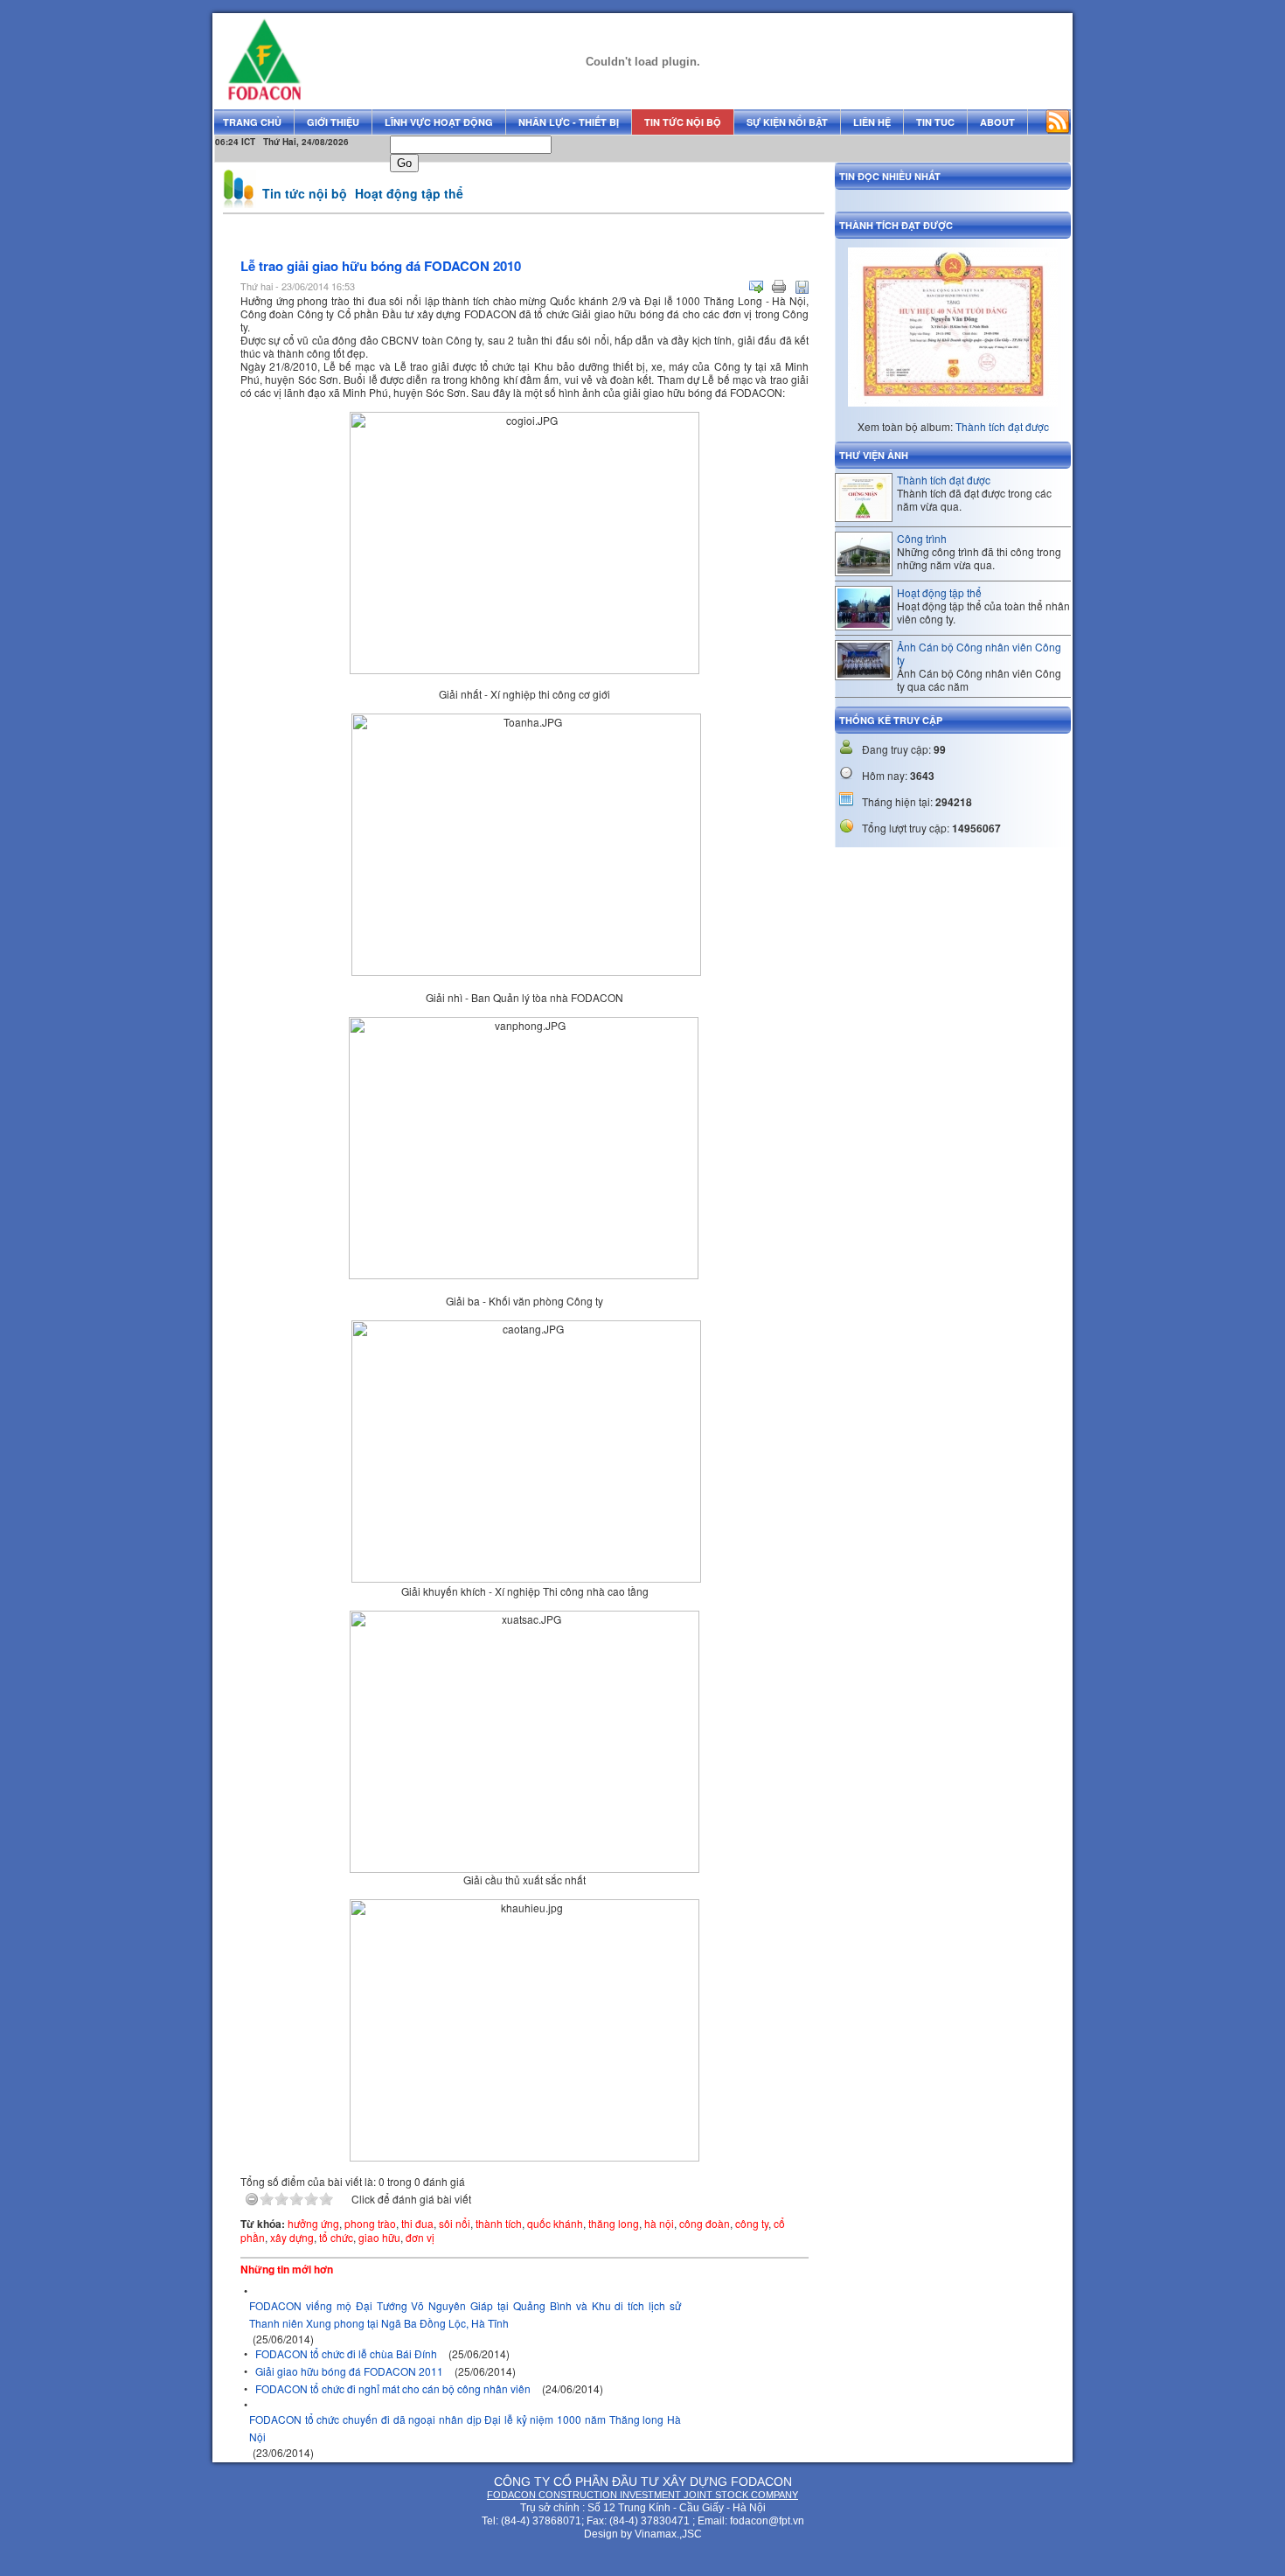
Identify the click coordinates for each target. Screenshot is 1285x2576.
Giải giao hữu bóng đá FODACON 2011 (349, 2371)
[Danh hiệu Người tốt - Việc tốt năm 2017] (953, 419)
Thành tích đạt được (1002, 426)
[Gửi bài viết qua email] (756, 287)
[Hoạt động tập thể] (864, 623)
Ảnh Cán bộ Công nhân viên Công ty (979, 653)
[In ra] (779, 287)
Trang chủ (252, 122)
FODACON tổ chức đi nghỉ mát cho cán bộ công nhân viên (393, 2388)
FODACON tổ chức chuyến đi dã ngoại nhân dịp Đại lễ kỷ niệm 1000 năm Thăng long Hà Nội (465, 2428)
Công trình (922, 538)
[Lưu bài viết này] (802, 287)
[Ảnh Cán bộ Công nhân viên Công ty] (864, 673)
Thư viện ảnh (874, 455)
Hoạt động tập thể (409, 193)
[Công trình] (864, 569)
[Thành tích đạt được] (864, 515)
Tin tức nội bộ (305, 193)
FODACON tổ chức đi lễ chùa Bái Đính (346, 2353)
